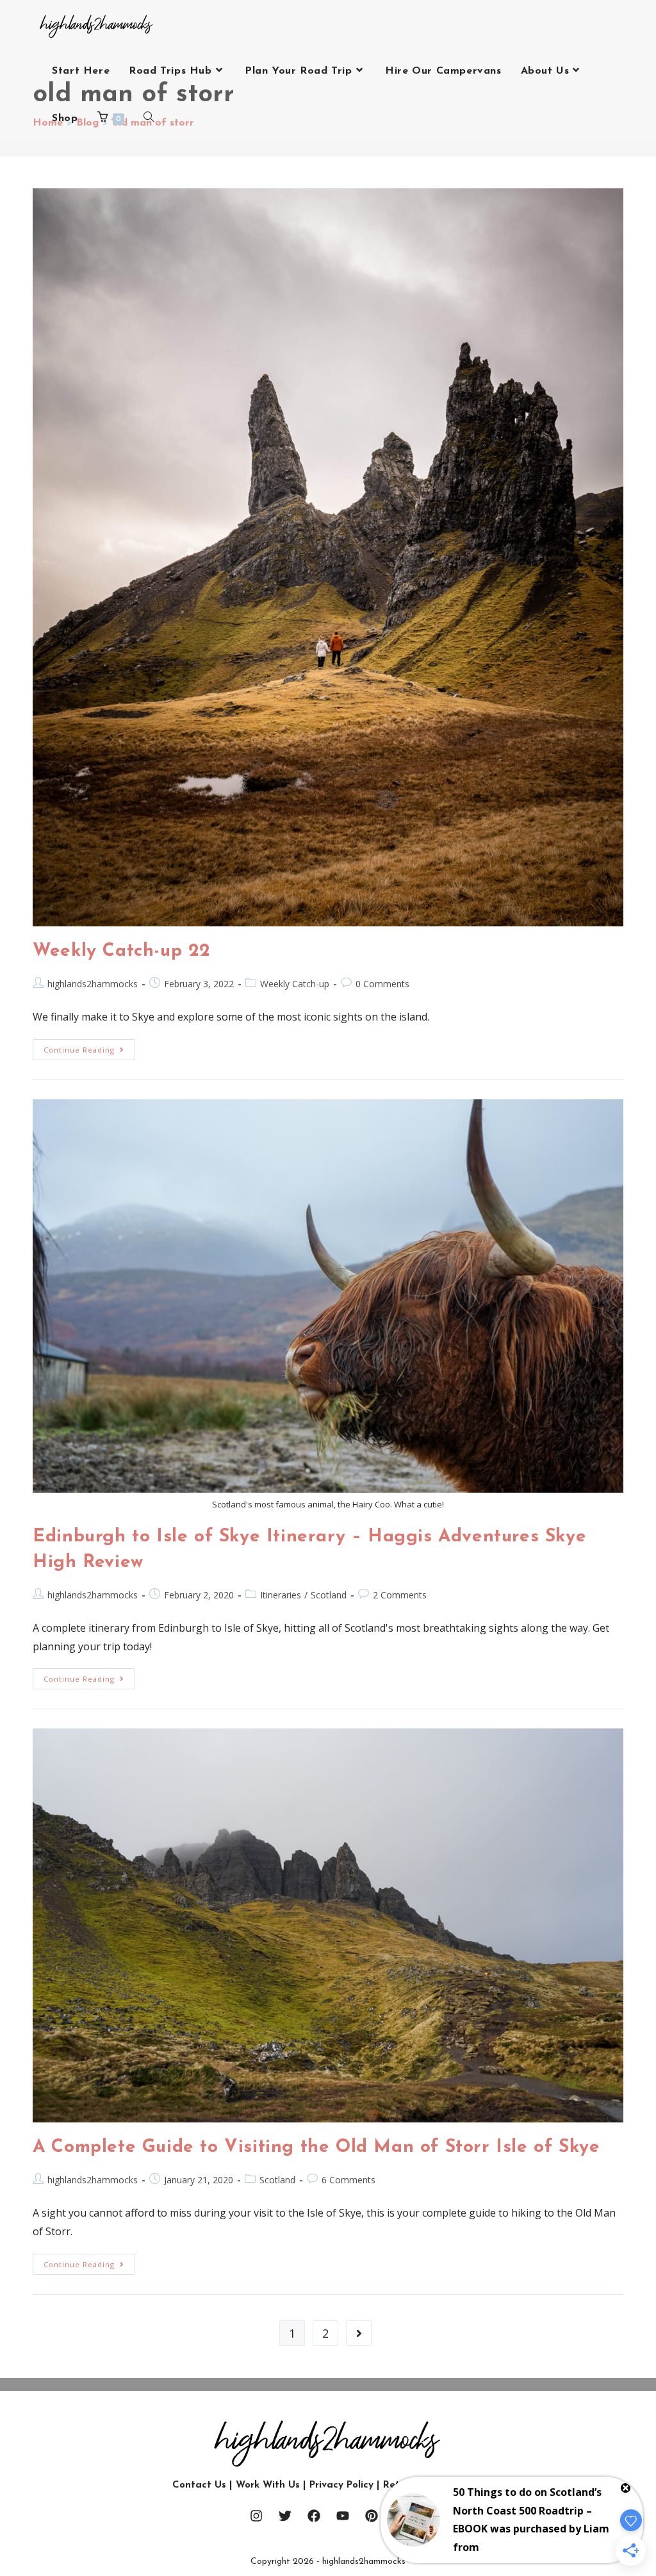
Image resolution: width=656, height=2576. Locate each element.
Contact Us (199, 2485)
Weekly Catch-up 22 (122, 951)
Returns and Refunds (433, 2485)
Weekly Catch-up (295, 984)
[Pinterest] (372, 2516)
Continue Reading (89, 1047)
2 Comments (400, 1595)
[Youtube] (343, 2516)
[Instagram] (256, 2516)
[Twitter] (285, 2516)
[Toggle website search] (149, 119)
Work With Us (268, 2485)
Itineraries (281, 1595)
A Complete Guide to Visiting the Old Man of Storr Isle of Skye (316, 2147)
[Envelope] (400, 2516)
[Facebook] (314, 2516)
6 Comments (348, 2180)
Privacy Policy (341, 2485)
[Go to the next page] (359, 2333)
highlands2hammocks (93, 984)
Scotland (329, 1595)
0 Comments (382, 984)
